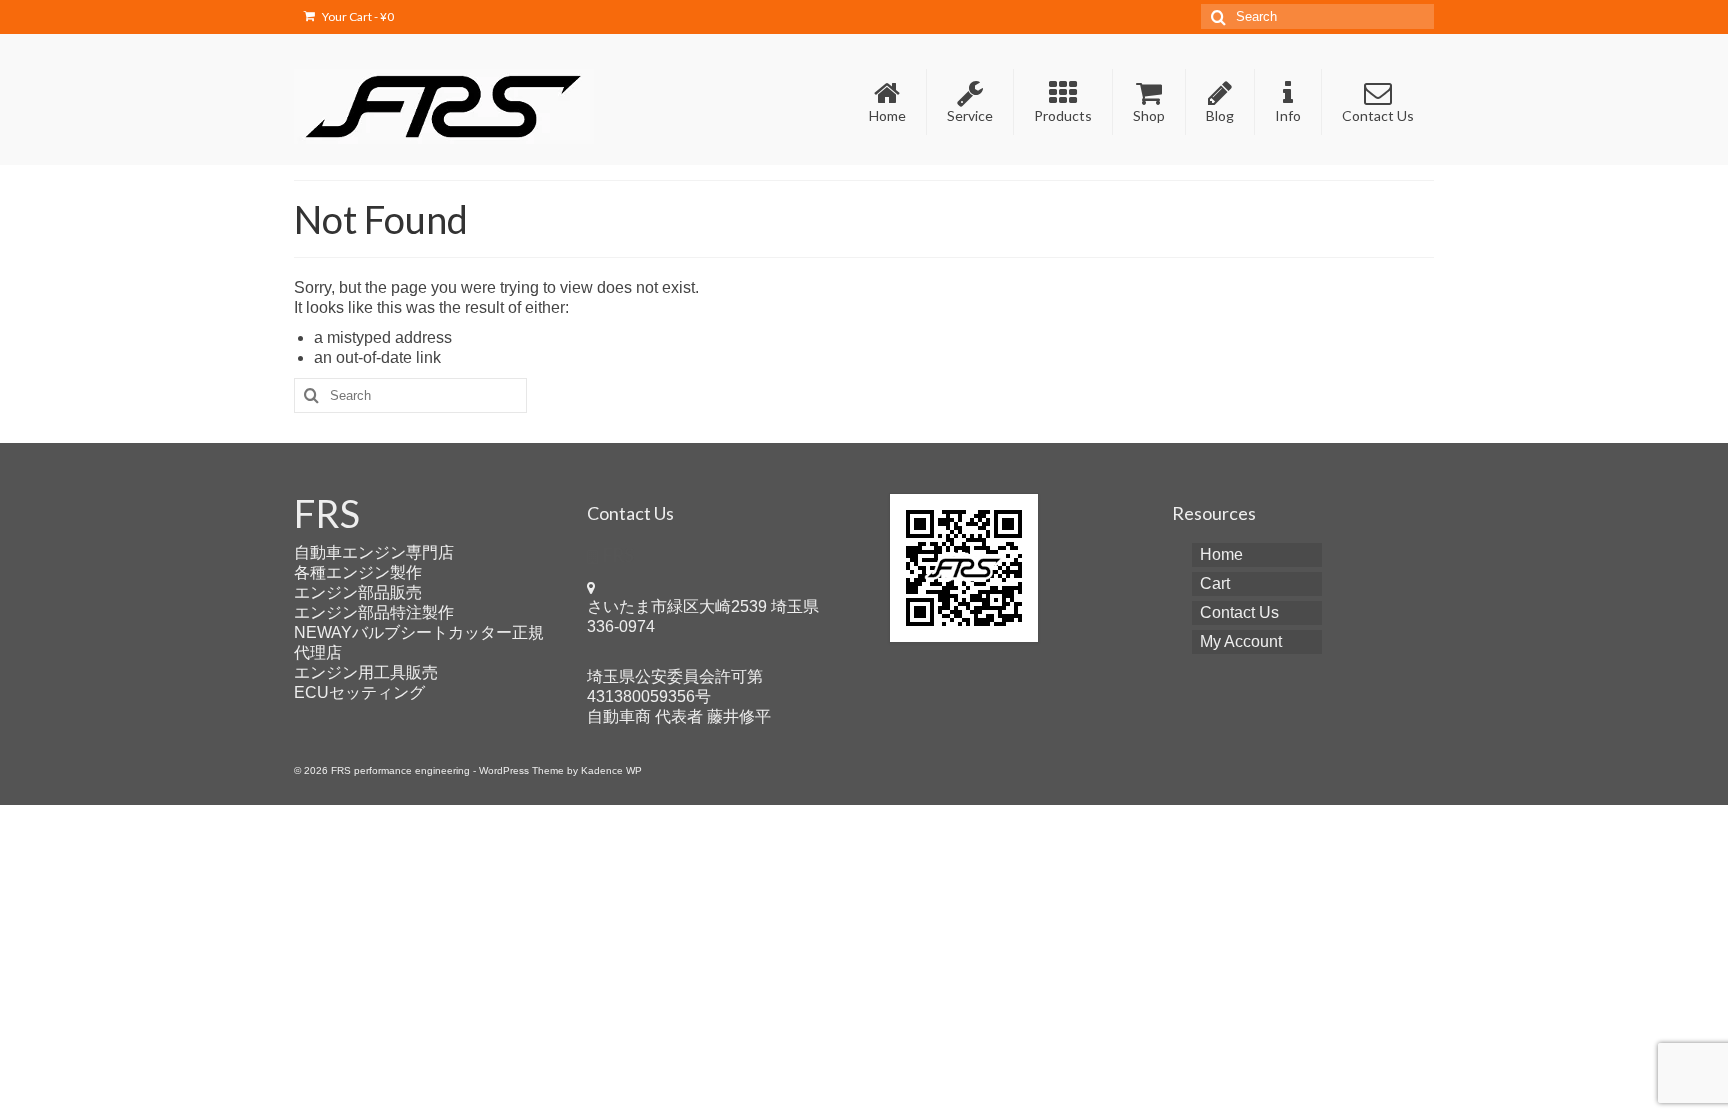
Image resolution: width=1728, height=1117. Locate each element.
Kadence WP (611, 770)
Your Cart (357, 16)
